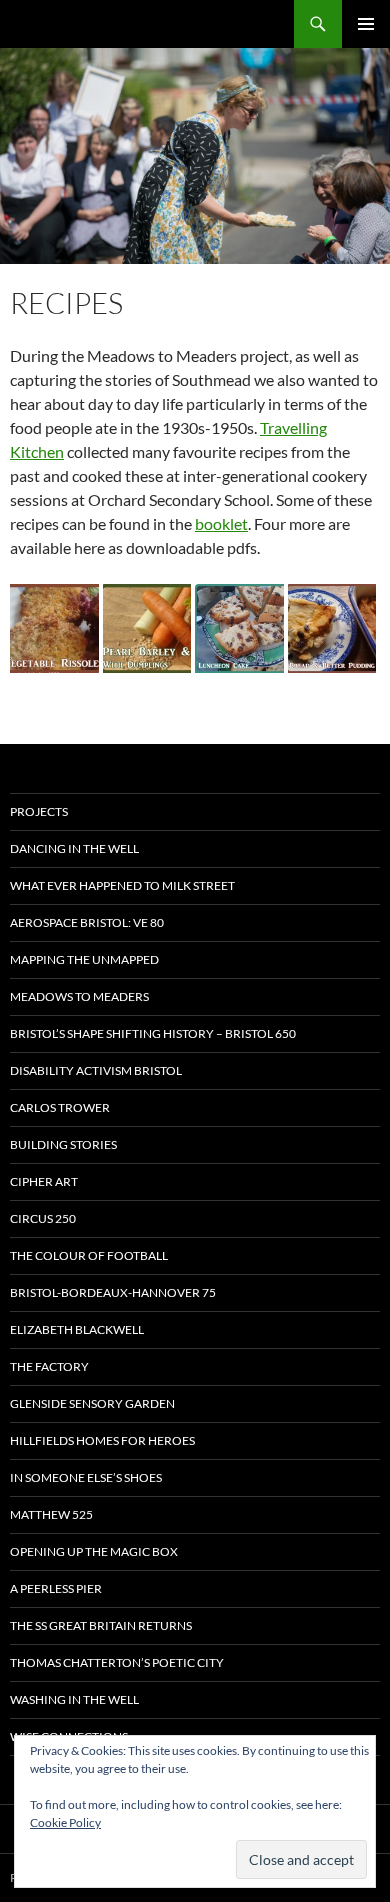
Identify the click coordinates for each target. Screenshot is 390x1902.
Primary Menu (366, 24)
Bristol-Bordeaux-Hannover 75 (113, 1292)
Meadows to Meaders (79, 996)
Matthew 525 (51, 1514)
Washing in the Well (74, 1699)
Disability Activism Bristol (96, 1070)
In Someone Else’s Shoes (86, 1477)
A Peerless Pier (56, 1588)
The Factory (49, 1366)
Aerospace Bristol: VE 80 (87, 922)
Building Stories (63, 1144)
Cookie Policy (65, 1822)
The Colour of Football (89, 1255)
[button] (54, 628)
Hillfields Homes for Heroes (102, 1440)
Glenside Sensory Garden (92, 1403)
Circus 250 (43, 1218)
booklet (221, 523)
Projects (39, 811)
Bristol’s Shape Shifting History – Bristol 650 (153, 1033)
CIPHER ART (44, 1181)
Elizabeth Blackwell (77, 1329)
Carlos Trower (60, 1107)
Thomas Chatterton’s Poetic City (117, 1662)
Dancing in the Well (74, 848)
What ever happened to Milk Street (122, 885)
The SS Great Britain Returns (101, 1625)
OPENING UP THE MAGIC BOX (94, 1551)
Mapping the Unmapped (84, 959)
